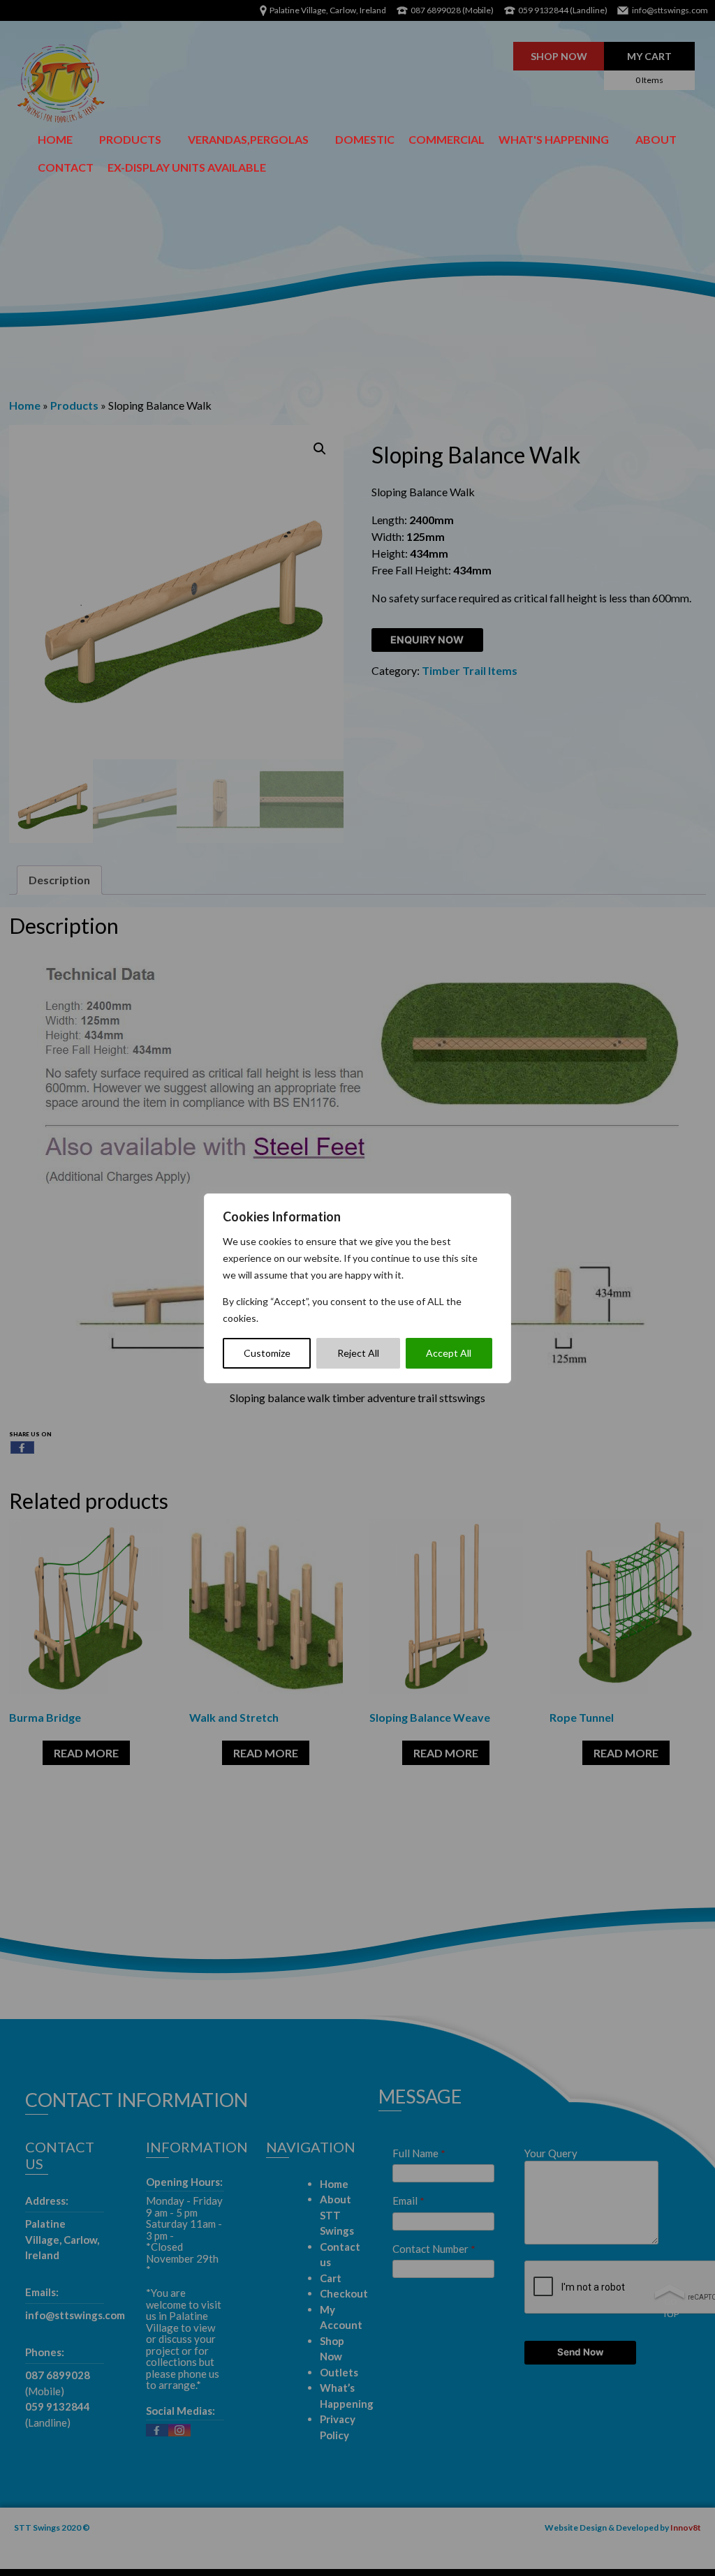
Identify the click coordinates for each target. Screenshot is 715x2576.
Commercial (447, 139)
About (656, 139)
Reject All (358, 1353)
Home (55, 139)
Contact (66, 167)
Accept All (449, 1353)
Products (130, 139)
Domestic (365, 139)
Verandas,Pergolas (248, 139)
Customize (267, 1353)
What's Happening (554, 139)
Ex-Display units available (187, 167)
